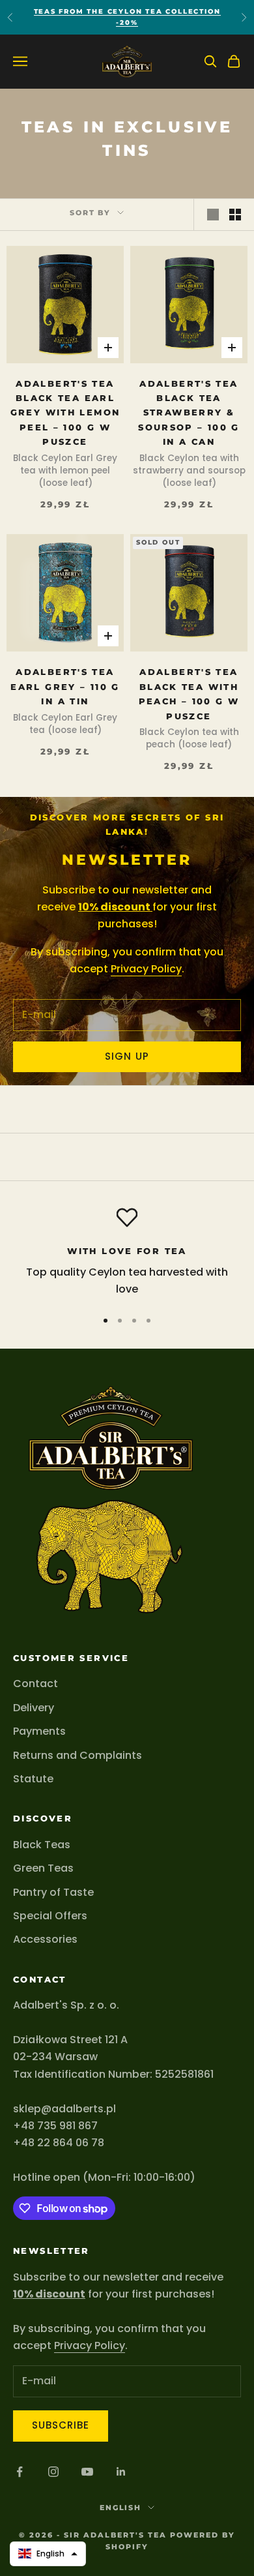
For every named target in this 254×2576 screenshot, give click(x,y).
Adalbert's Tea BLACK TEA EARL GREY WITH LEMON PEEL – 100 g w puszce (65, 413)
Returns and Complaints (78, 1755)
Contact (35, 1684)
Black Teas (42, 1845)
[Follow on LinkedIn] (121, 2472)
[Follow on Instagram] (53, 2472)
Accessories (45, 1939)
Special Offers (50, 1916)
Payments (39, 1731)
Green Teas (43, 1868)
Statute (33, 1779)
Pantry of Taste (53, 1892)
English (121, 2508)
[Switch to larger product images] (213, 215)
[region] (127, 1252)
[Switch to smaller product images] (235, 215)
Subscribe (61, 2425)
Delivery (34, 1708)
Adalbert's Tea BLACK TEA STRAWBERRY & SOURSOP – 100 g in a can (189, 413)
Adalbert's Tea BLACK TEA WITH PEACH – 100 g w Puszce (189, 694)
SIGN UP (127, 1056)
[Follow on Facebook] (20, 2472)
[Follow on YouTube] (87, 2472)
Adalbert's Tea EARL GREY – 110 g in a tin (65, 686)
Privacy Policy (146, 969)
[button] (48, 2554)
